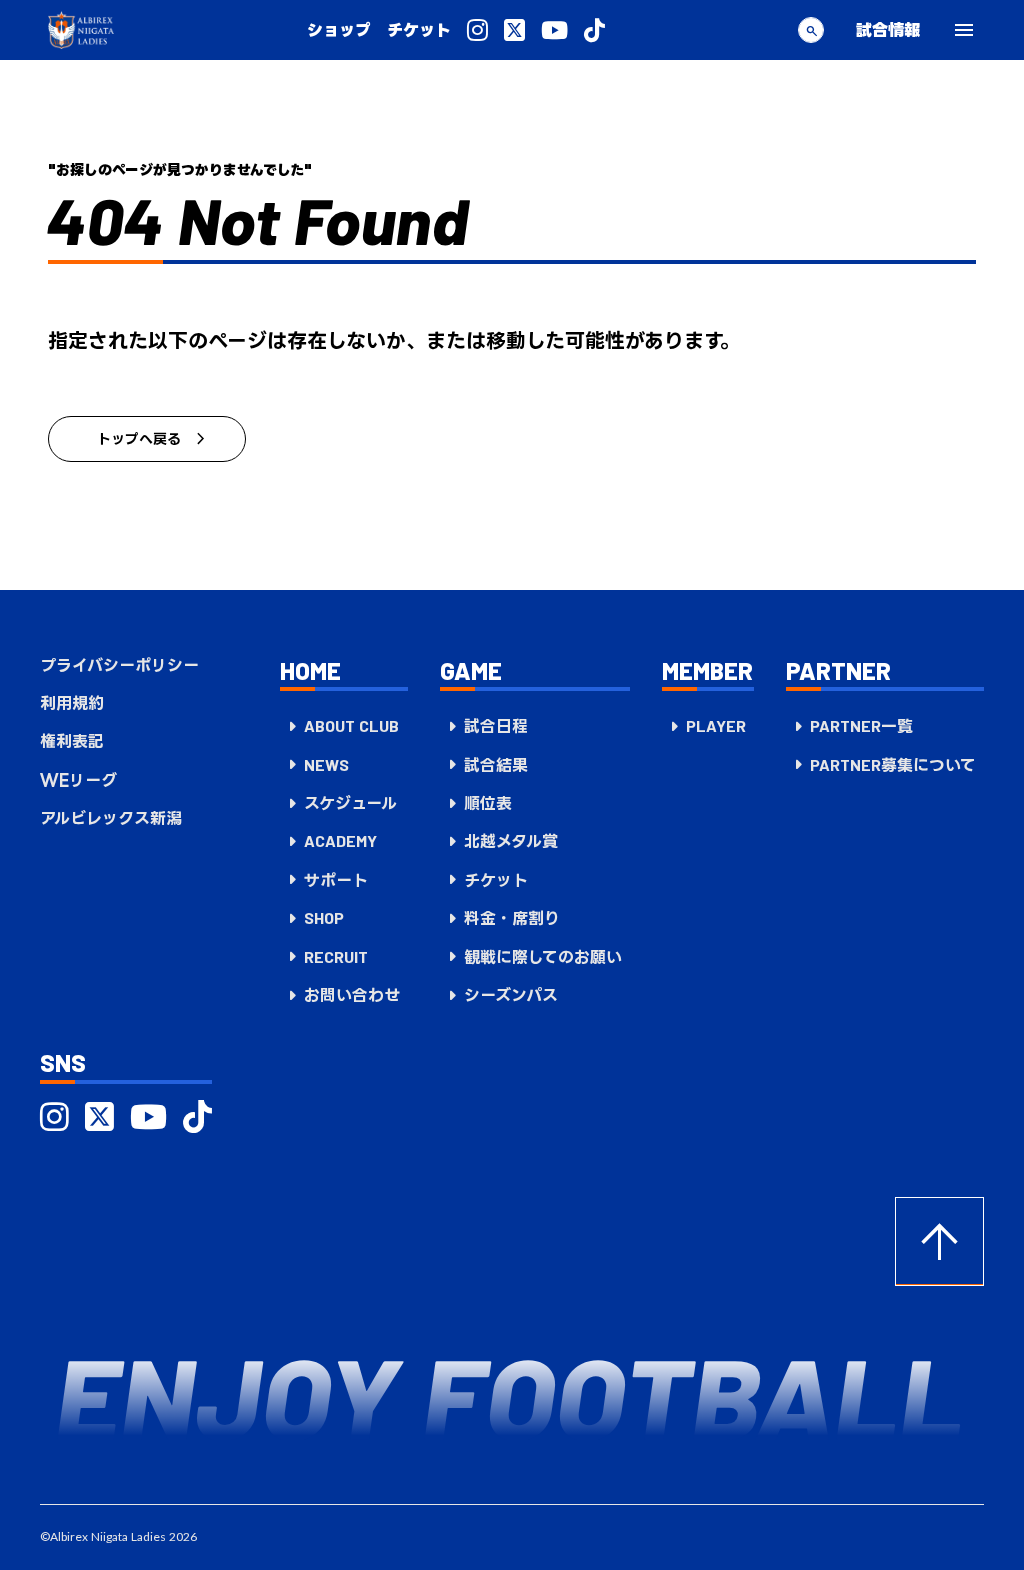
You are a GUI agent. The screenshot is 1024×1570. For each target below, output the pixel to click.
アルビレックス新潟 (111, 818)
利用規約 (72, 703)
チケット (419, 30)
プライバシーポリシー (119, 665)
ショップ (339, 30)
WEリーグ (78, 780)
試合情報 (888, 29)
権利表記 (72, 741)
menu (964, 30)
